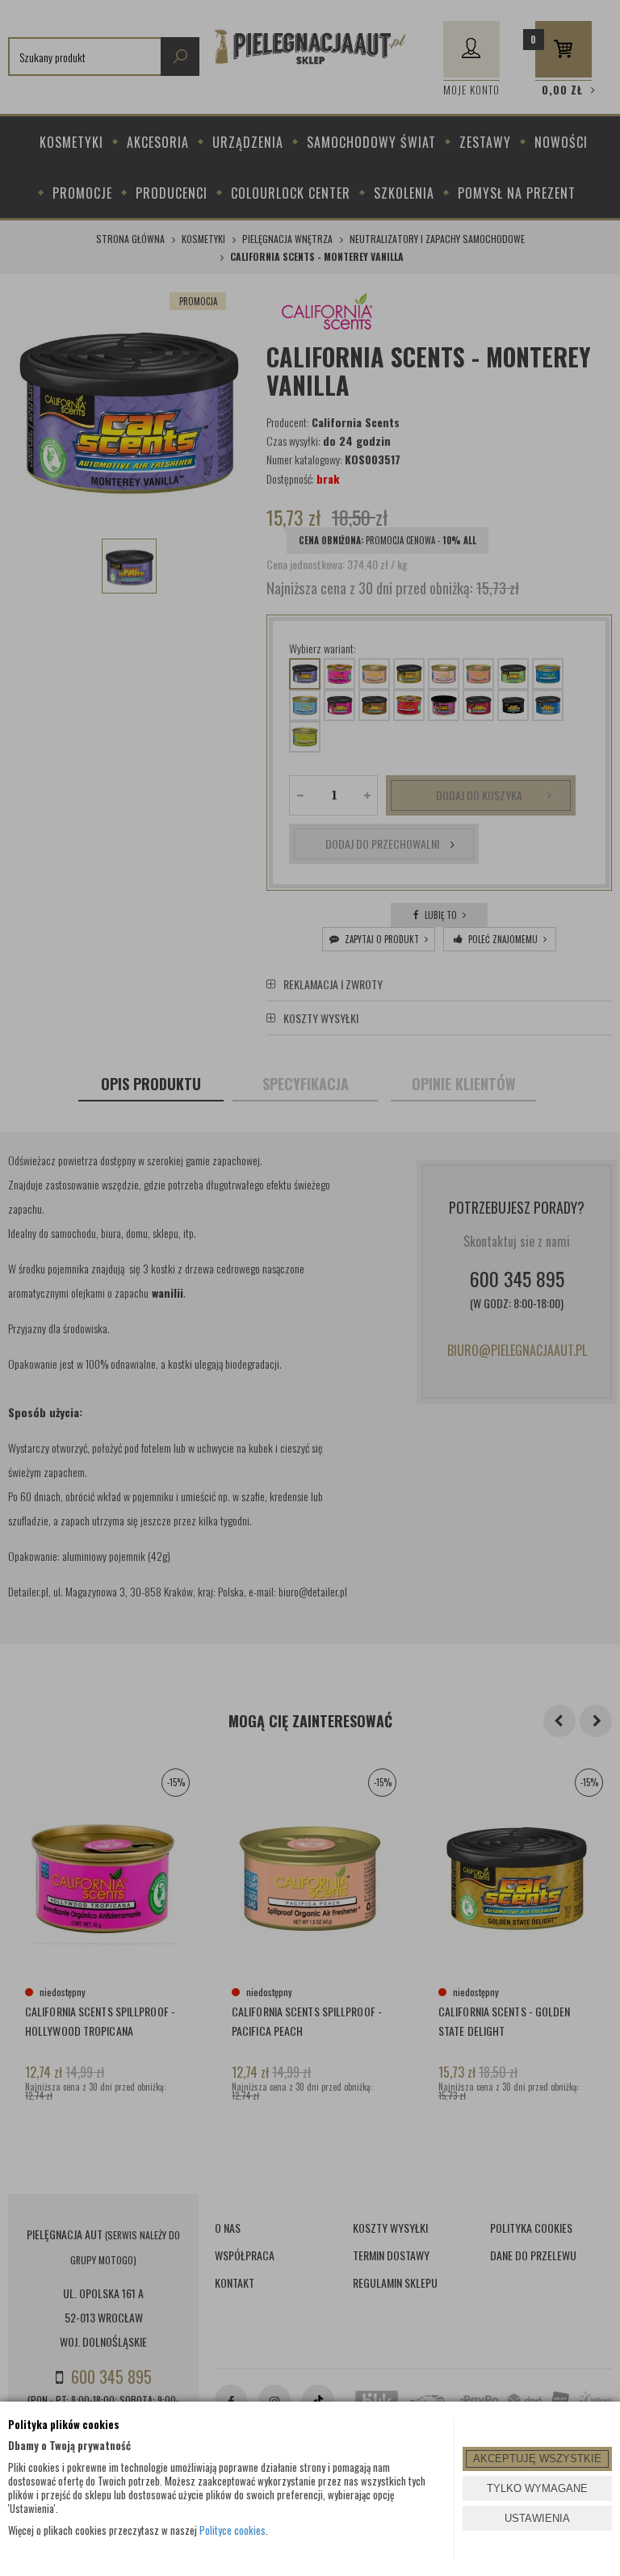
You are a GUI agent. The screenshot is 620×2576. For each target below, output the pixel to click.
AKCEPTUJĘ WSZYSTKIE (537, 2459)
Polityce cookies (232, 2530)
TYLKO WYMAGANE (537, 2488)
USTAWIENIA (537, 2518)
